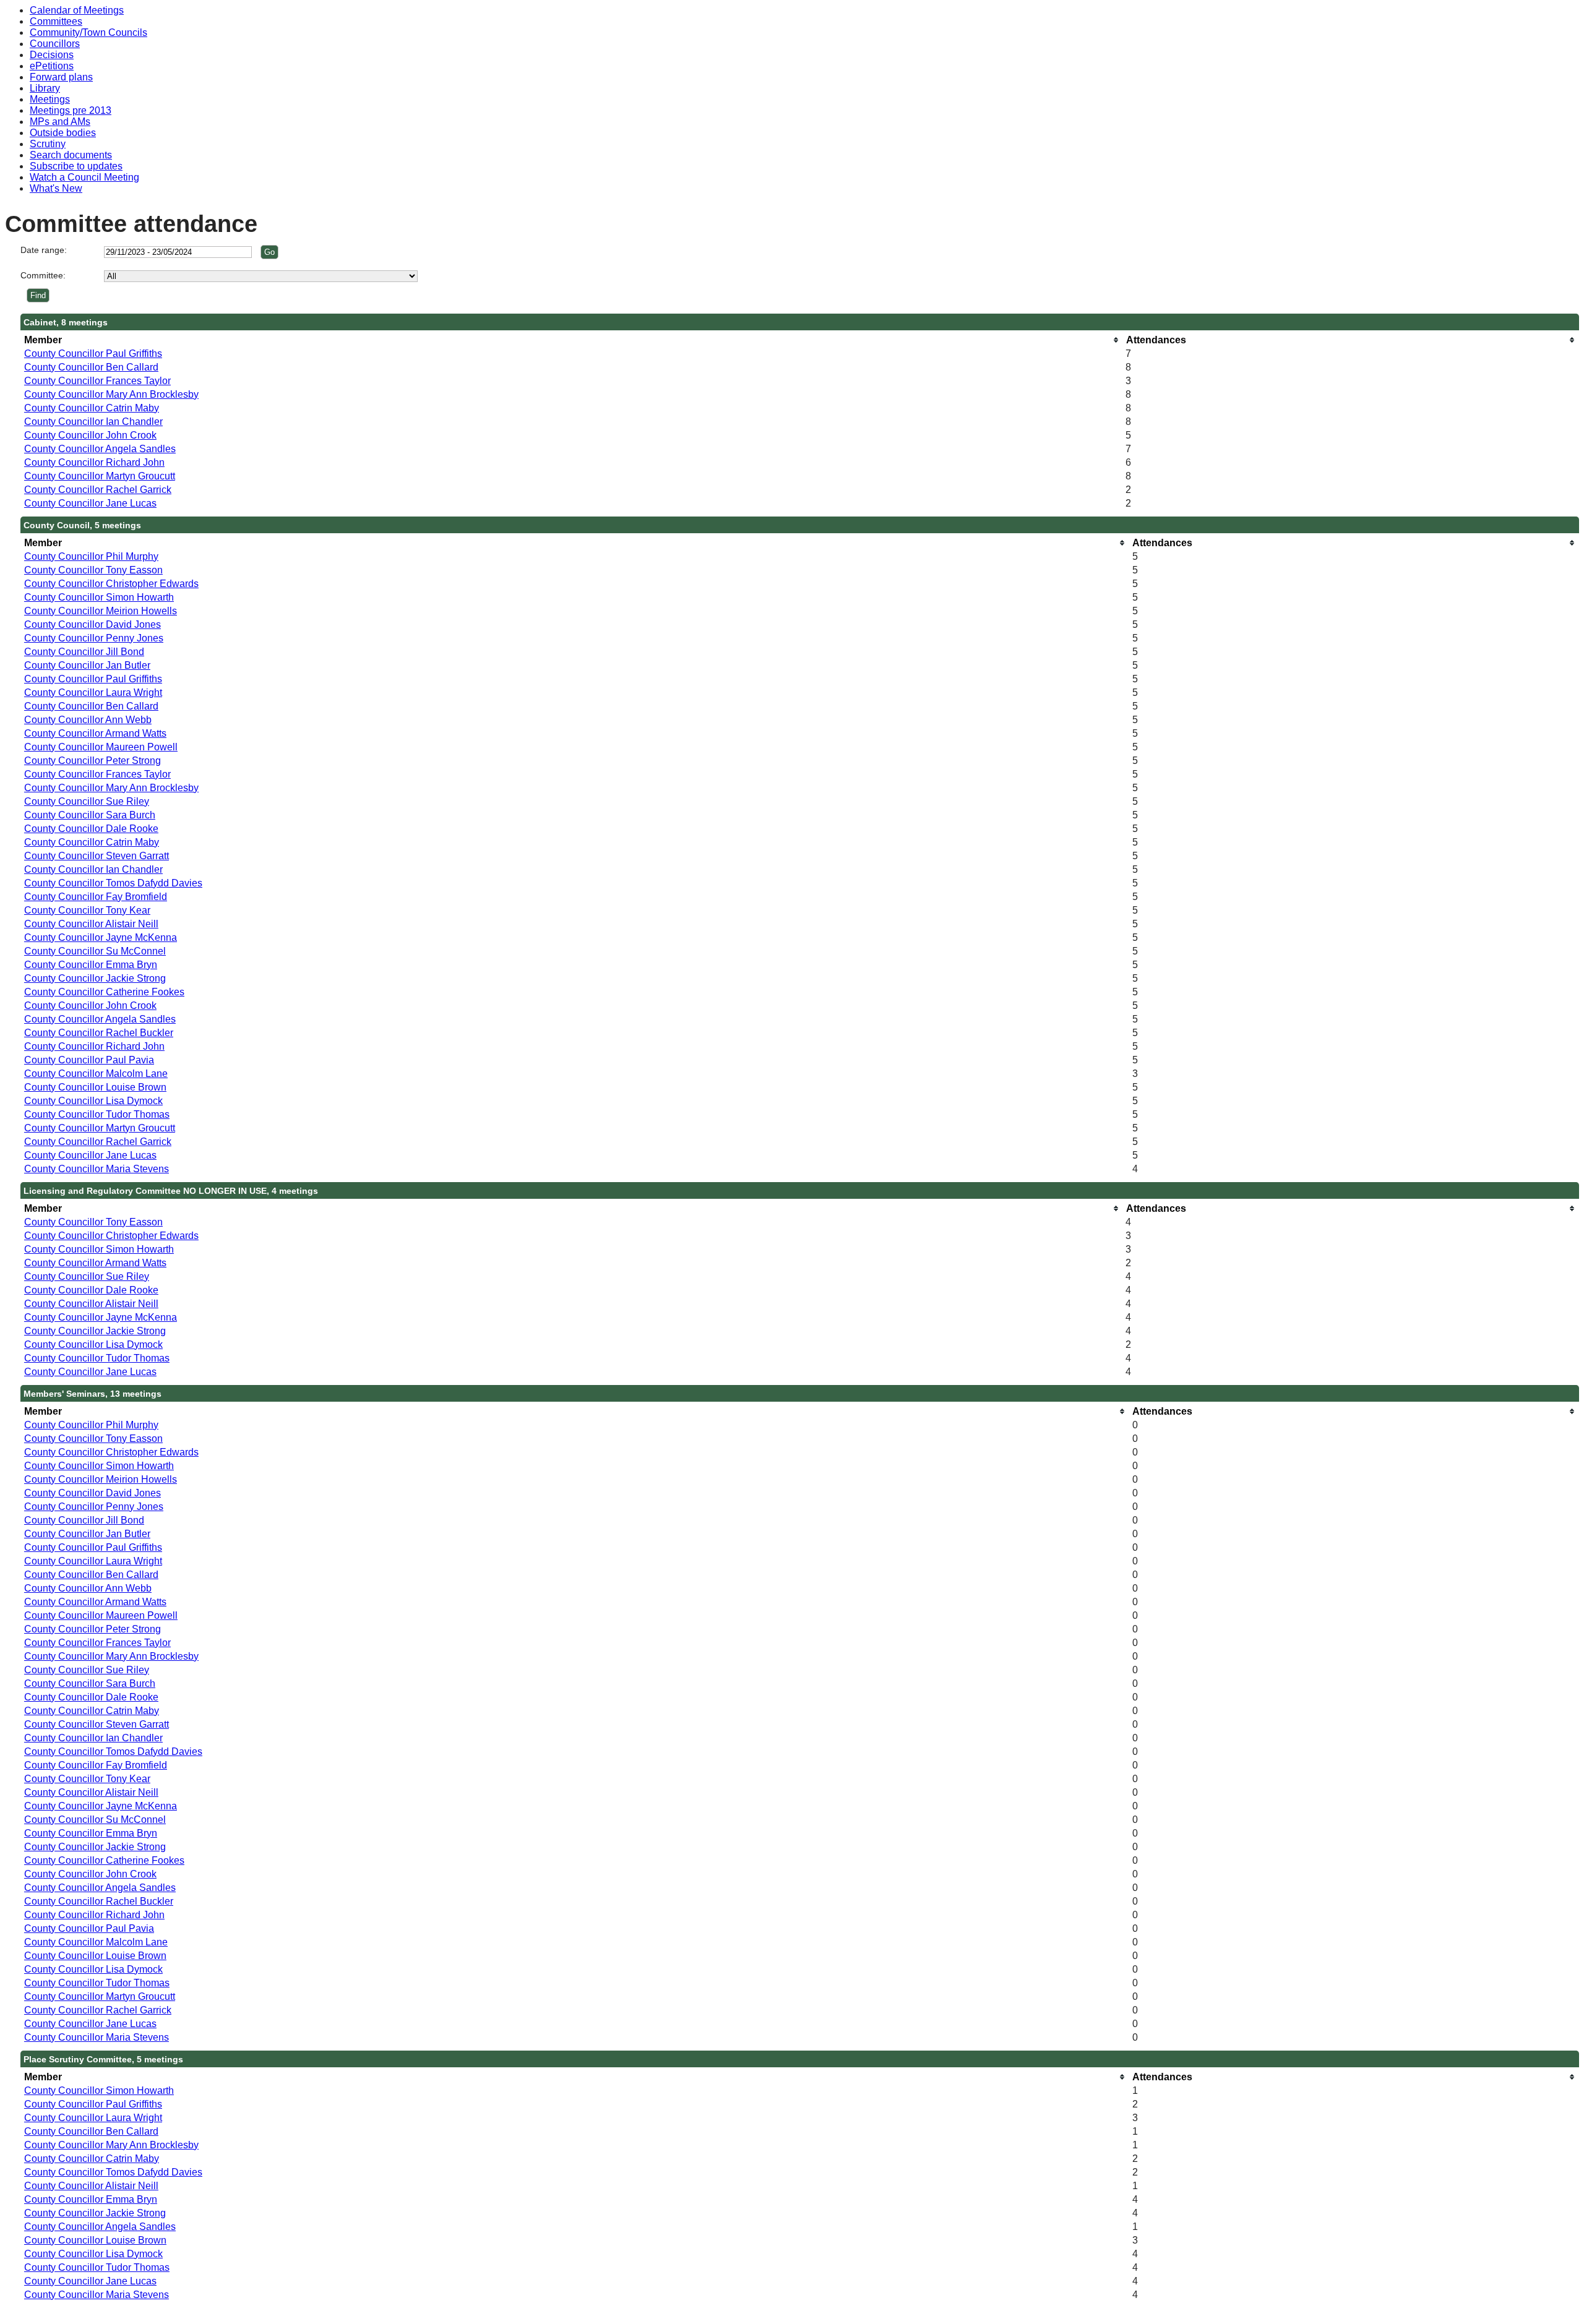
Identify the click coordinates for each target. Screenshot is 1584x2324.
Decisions (52, 55)
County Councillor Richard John (94, 462)
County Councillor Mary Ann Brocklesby (111, 394)
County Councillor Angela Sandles (100, 449)
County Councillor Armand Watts (95, 733)
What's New (56, 188)
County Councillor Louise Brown (95, 1087)
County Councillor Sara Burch (90, 815)
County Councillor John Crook (90, 435)
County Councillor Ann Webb (88, 720)
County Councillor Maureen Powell (101, 747)
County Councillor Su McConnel (95, 951)
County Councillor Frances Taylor (97, 381)
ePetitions (52, 66)
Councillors (55, 44)
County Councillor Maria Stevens (97, 1169)
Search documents (71, 155)
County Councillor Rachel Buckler (99, 1033)
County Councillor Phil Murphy (91, 556)
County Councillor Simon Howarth (99, 597)
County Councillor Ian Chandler (93, 422)
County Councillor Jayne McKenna (101, 937)
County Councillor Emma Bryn (91, 965)
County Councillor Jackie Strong (95, 978)
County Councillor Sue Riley (87, 801)
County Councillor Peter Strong (93, 761)
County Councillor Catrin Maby (92, 408)
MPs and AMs (60, 122)
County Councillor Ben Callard (91, 367)
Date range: (44, 250)
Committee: (43, 275)
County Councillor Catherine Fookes (104, 992)
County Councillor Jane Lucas (90, 503)
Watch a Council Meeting (84, 177)
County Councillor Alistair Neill (91, 924)
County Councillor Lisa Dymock (93, 1101)
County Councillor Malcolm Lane (96, 1074)
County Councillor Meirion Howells (101, 611)
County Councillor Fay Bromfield (96, 897)
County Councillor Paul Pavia (89, 1060)
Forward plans (61, 77)
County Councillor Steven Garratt (97, 856)
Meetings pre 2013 (71, 110)
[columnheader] (572, 340)
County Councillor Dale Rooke (91, 829)
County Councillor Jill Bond (84, 652)
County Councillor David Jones (93, 624)
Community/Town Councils (88, 32)
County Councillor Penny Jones (94, 638)
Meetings (50, 99)
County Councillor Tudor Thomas (97, 1114)
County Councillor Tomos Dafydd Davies (113, 883)
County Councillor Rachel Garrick (98, 490)
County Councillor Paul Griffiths (93, 354)
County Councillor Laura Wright (93, 692)
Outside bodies (63, 133)
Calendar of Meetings (77, 10)
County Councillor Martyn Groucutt (100, 476)
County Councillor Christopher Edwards (111, 584)
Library (45, 88)
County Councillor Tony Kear (87, 910)
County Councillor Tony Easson (93, 570)
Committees (56, 21)
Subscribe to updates (76, 166)
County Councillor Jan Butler (87, 665)
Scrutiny (48, 144)
